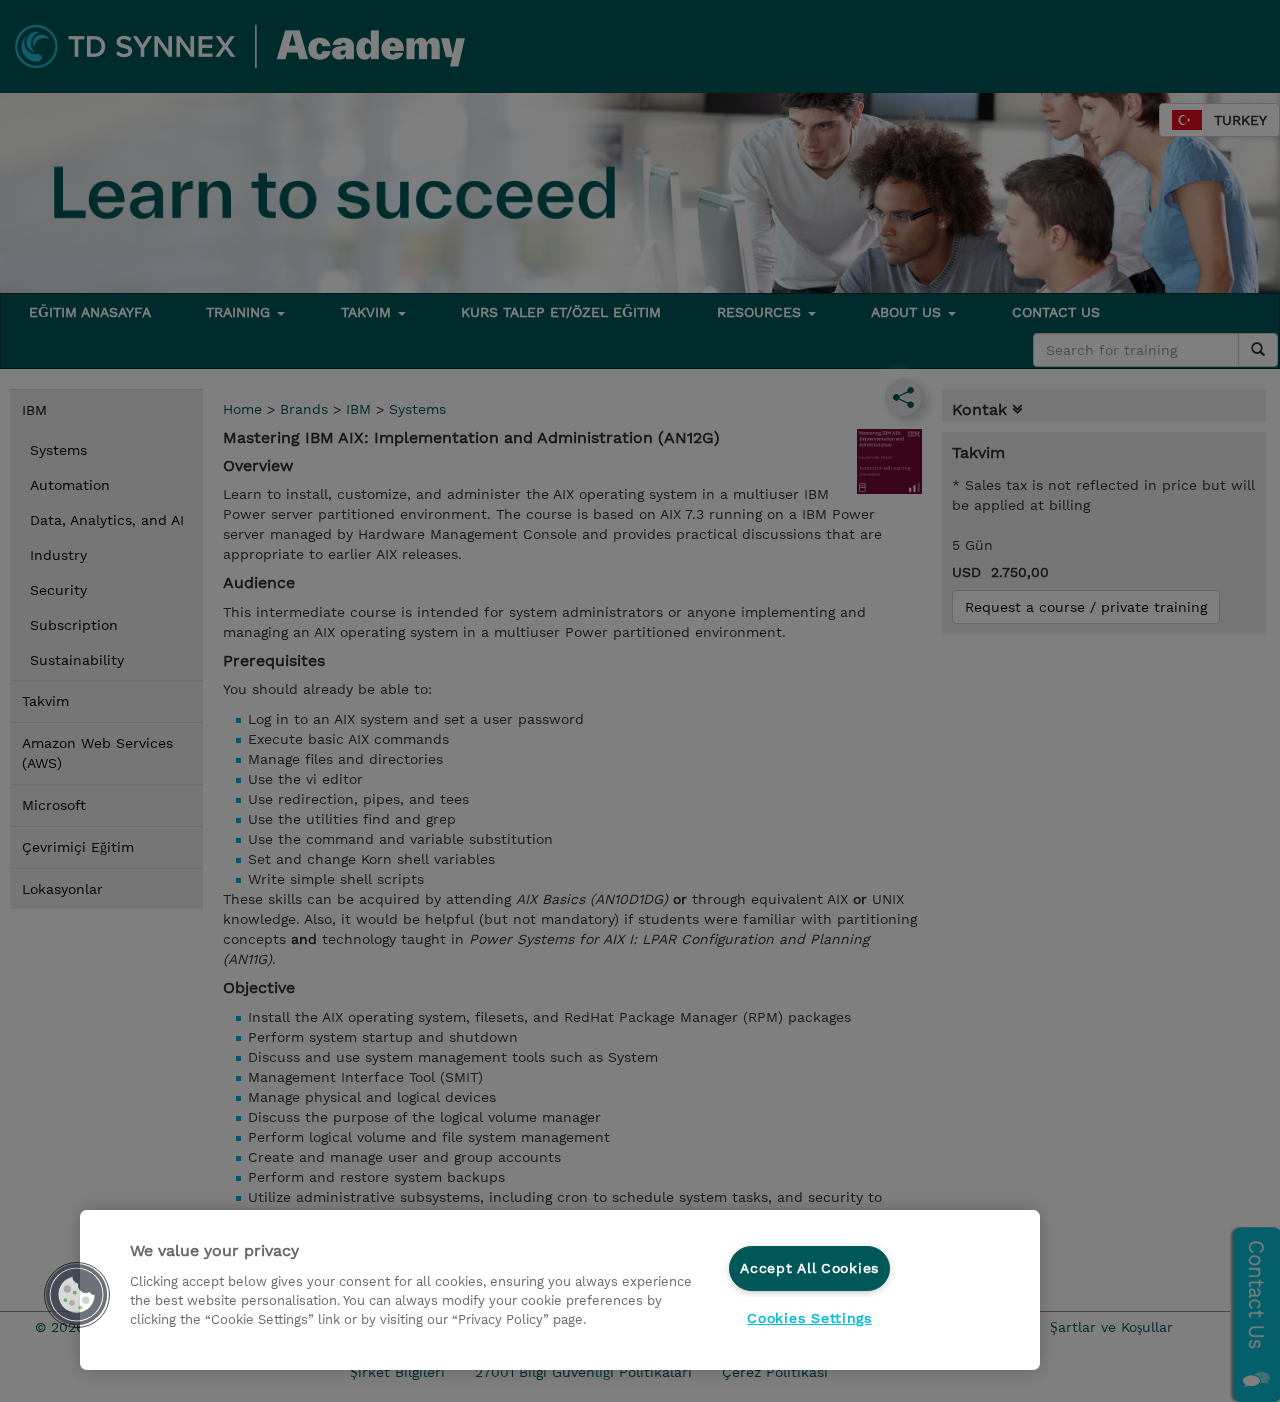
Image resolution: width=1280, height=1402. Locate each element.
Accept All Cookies (809, 1268)
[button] (77, 1295)
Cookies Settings (809, 1318)
